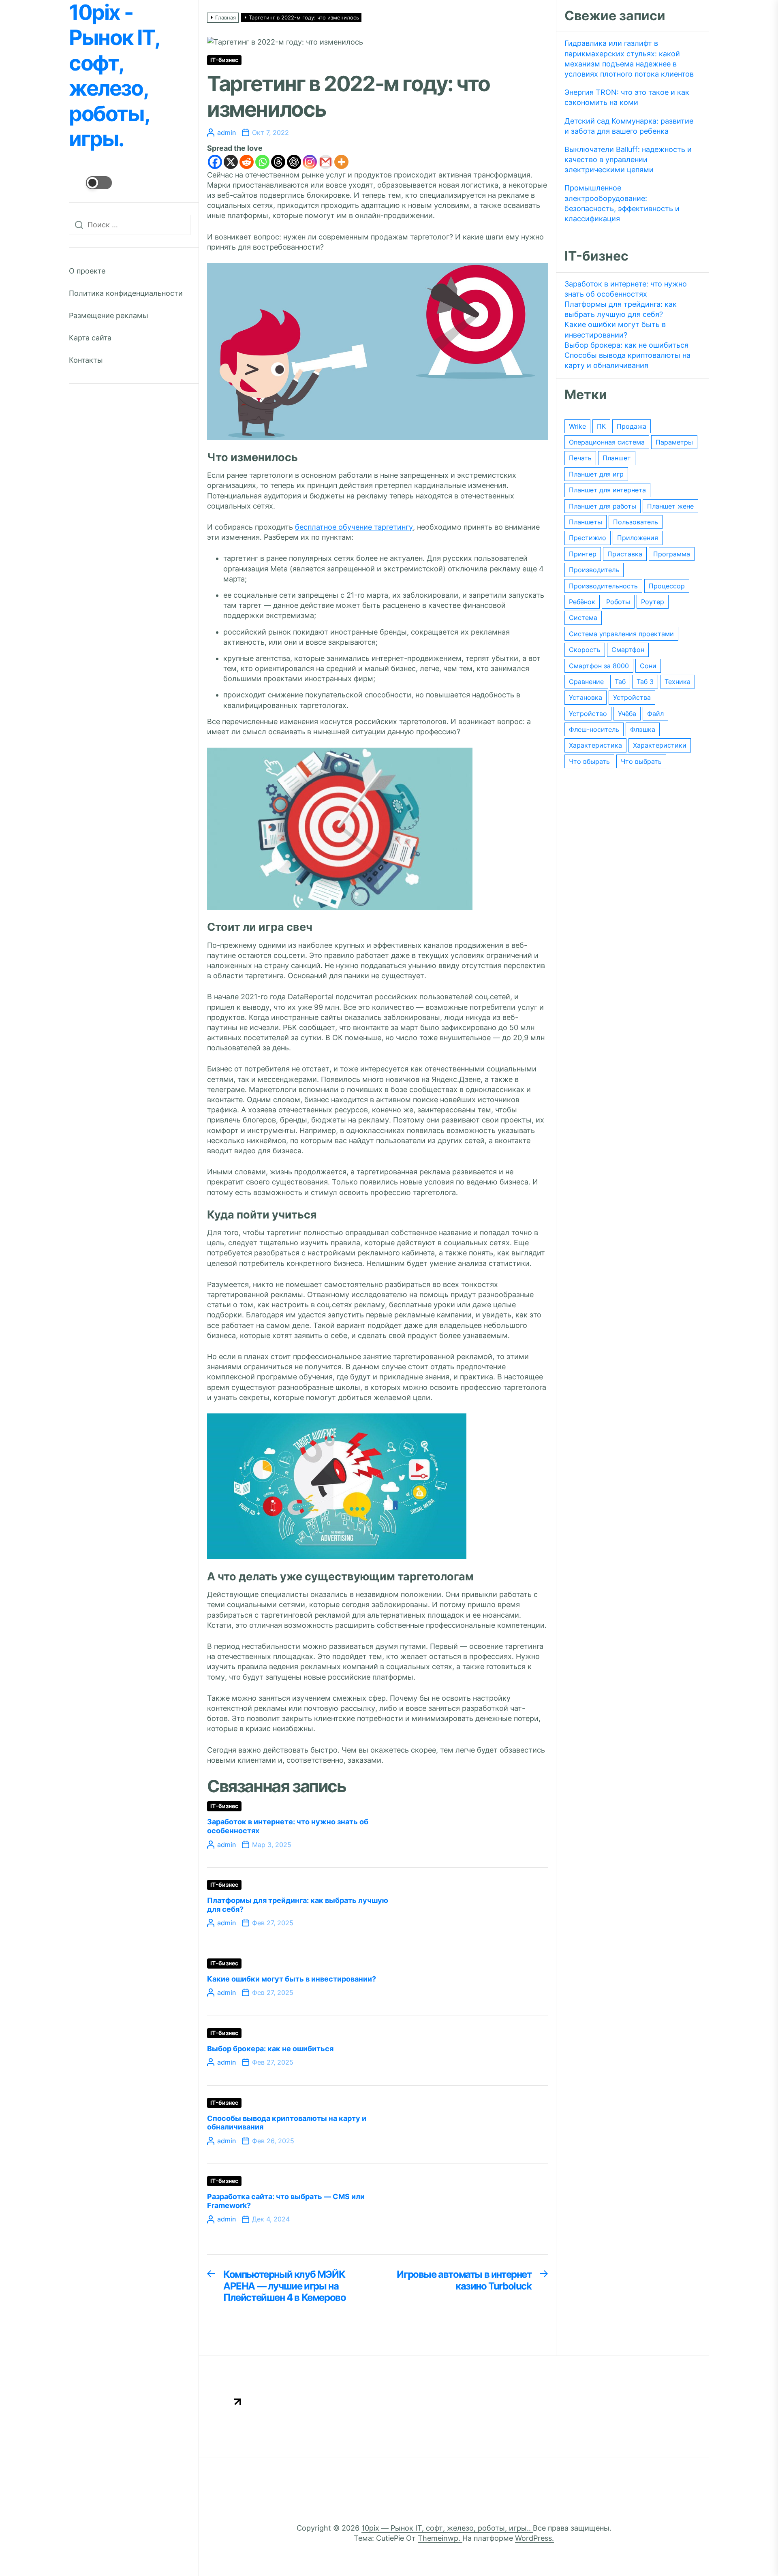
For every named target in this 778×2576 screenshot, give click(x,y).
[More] (341, 162)
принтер (583, 554)
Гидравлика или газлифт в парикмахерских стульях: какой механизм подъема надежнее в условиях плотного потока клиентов (629, 59)
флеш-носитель (594, 729)
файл (655, 714)
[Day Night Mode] (90, 183)
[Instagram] (310, 162)
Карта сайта (90, 338)
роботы (618, 602)
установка (586, 697)
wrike (577, 426)
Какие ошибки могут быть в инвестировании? (292, 1979)
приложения (638, 538)
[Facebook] (215, 162)
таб (620, 682)
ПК (601, 426)
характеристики (660, 745)
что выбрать (641, 761)
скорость (585, 650)
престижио (588, 538)
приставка (625, 554)
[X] (231, 162)
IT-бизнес (224, 60)
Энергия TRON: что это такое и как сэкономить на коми (627, 97)
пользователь (636, 522)
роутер (653, 602)
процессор (667, 586)
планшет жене (670, 506)
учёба (627, 714)
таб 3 (645, 682)
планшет (617, 458)
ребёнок (582, 602)
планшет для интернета (607, 490)
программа (672, 554)
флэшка (643, 729)
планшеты (586, 522)
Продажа (632, 426)
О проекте (87, 271)
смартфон (628, 650)
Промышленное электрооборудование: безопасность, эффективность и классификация (622, 203)
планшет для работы (603, 506)
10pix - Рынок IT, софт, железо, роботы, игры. (114, 76)
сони (648, 666)
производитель (594, 570)
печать (580, 458)
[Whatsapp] (262, 162)
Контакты (86, 360)
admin (227, 133)
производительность (603, 586)
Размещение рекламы (109, 315)
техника (678, 682)
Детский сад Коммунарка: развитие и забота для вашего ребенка (629, 126)
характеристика (595, 745)
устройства (632, 697)
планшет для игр (596, 474)
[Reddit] (247, 162)
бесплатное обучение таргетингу (354, 527)
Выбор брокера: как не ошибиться (270, 2049)
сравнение (586, 682)
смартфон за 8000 (599, 666)
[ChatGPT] (294, 162)
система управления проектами (621, 634)
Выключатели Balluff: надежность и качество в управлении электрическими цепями (628, 159)
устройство (588, 714)
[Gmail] (326, 162)
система (583, 618)
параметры (674, 442)
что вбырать (589, 761)
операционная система (607, 442)
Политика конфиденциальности (126, 293)
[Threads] (278, 162)
